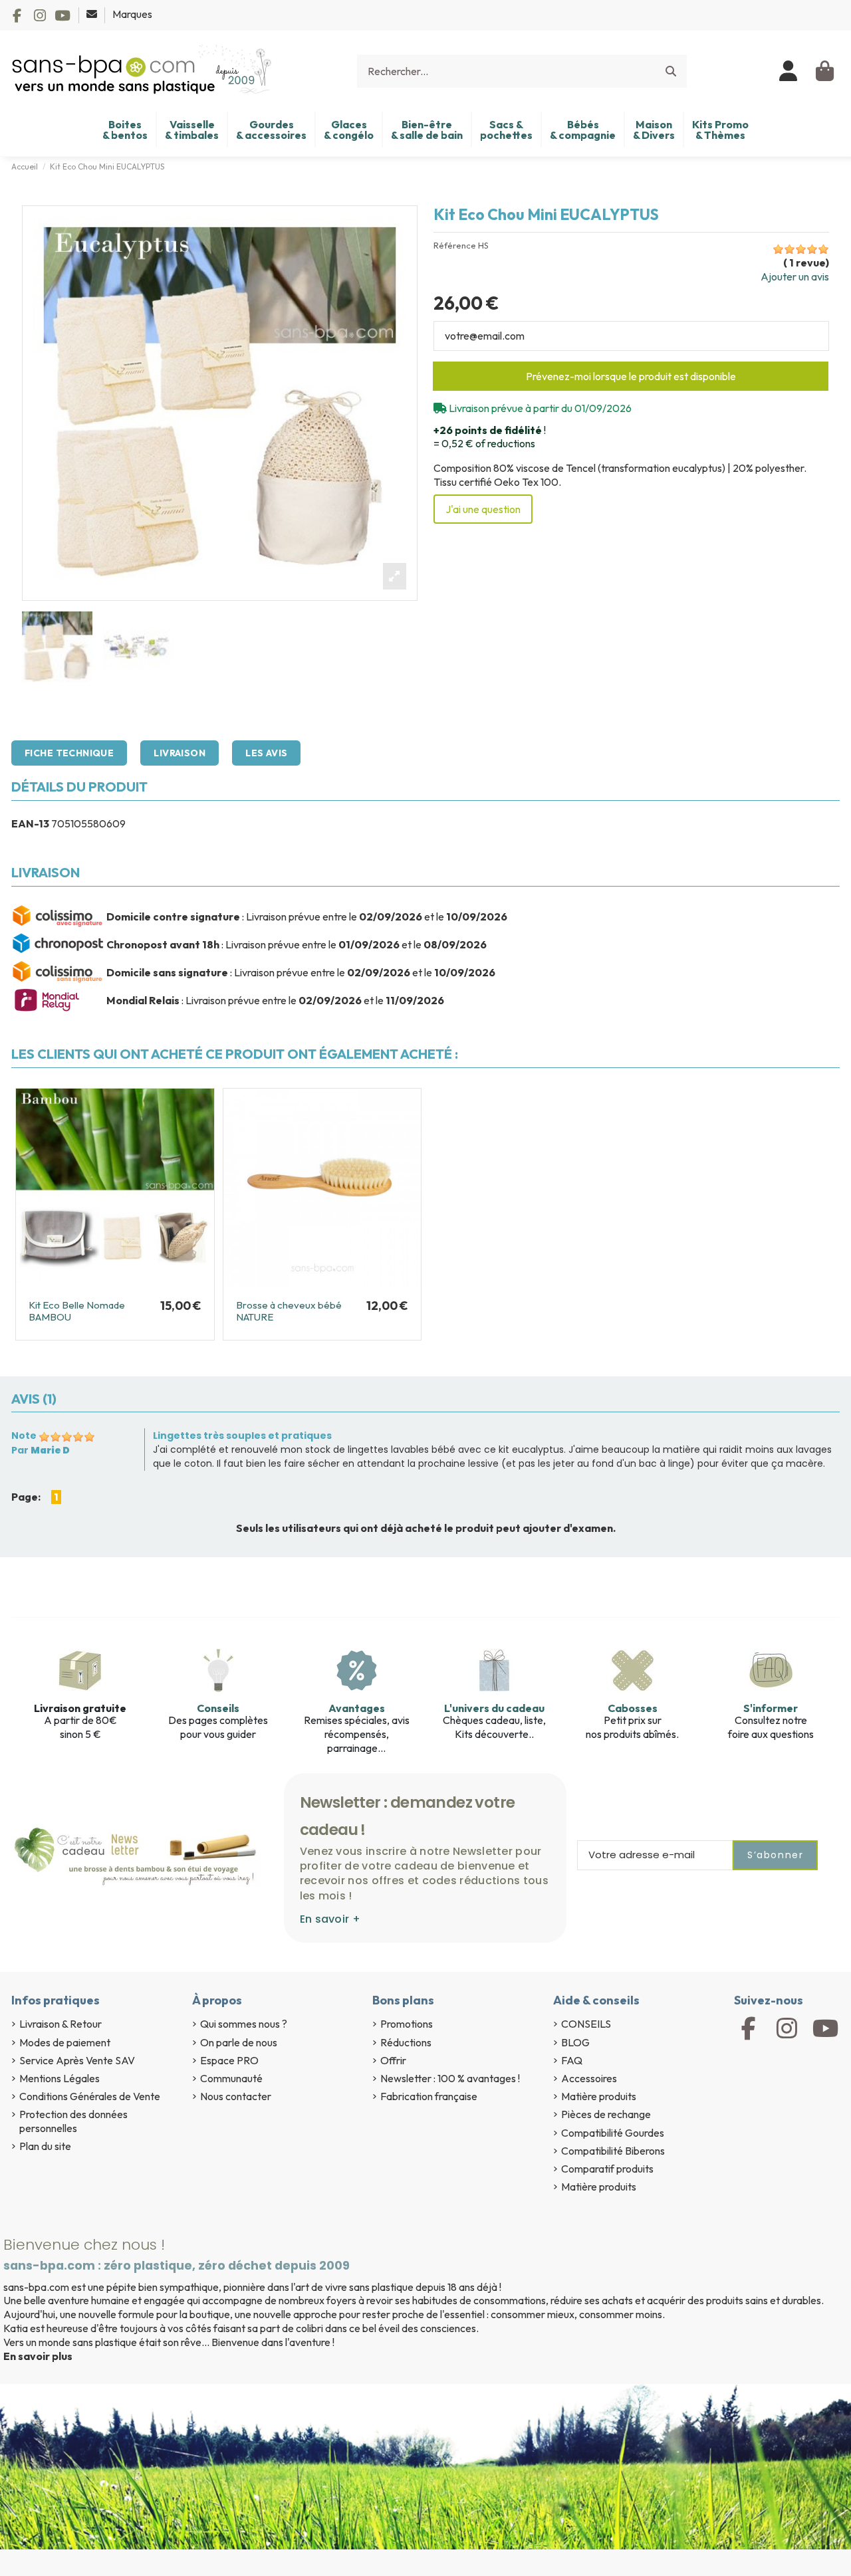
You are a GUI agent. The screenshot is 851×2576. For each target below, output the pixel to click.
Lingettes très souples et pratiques (242, 1436)
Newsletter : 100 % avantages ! (450, 2078)
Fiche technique (69, 753)
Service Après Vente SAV (77, 2060)
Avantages (357, 1708)
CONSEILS (586, 2024)
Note (24, 1436)
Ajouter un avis (795, 276)
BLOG (575, 2042)
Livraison (180, 753)
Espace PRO (229, 2060)
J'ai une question (483, 509)
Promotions (407, 2024)
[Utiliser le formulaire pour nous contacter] (93, 14)
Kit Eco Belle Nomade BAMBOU (77, 1311)
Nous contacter (236, 2096)
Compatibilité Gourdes (613, 2133)
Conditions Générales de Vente (90, 2096)
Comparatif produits (607, 2169)
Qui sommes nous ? (244, 2024)
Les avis (266, 753)
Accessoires (589, 2078)
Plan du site (45, 2146)
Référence (455, 246)
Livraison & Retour (61, 2024)
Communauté (231, 2078)
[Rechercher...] (671, 71)
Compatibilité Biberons (613, 2151)
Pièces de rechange (606, 2114)
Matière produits (599, 2096)
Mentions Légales (60, 2078)
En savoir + (330, 1919)
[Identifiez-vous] (789, 71)
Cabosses (633, 1708)
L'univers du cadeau (494, 1708)
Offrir (393, 2060)
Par (41, 1450)
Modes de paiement (65, 2042)
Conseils (218, 1708)
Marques (132, 14)
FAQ (572, 2060)
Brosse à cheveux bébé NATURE (289, 1311)
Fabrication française (429, 2096)
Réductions (406, 2042)
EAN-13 (30, 823)
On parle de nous (239, 2042)
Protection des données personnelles (73, 2121)
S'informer (771, 1708)
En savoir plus (38, 2356)
